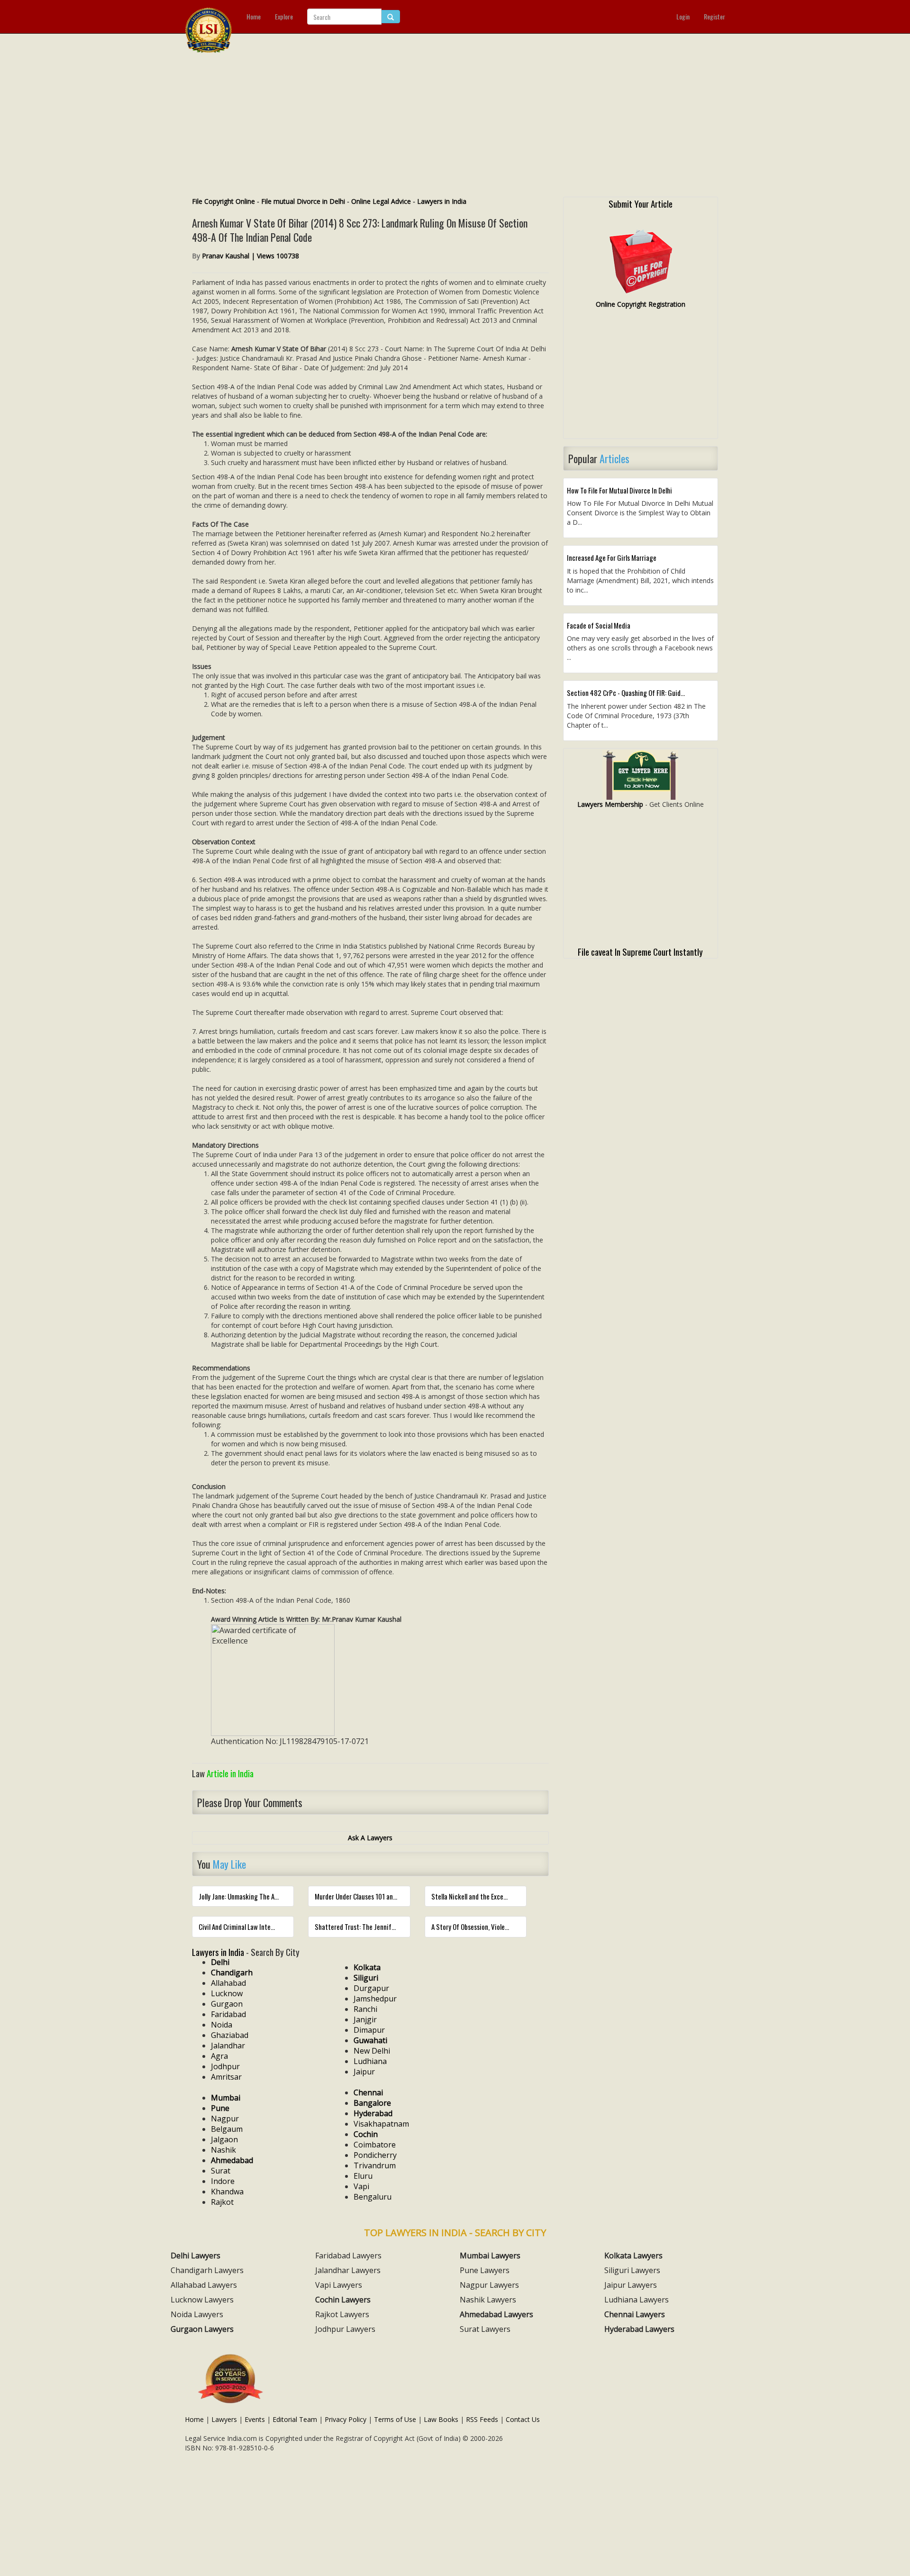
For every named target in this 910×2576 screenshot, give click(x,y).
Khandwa (227, 2192)
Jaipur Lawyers (631, 2285)
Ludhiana (370, 2061)
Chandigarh (232, 1973)
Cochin (366, 2134)
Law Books (441, 2419)
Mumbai (226, 2098)
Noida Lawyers (197, 2314)
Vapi (361, 2186)
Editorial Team (295, 2419)
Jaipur (364, 2072)
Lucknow (227, 1993)
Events (255, 2419)
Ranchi (365, 2009)
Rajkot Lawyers (342, 2314)
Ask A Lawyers (370, 1838)
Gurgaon (227, 2004)
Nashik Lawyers (488, 2300)
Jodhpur (225, 2066)
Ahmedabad (232, 2160)
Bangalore (372, 2103)
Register (714, 16)
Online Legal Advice (381, 201)
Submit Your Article (641, 203)
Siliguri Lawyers (632, 2270)
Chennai (368, 2092)
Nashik (223, 2150)
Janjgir (365, 2019)
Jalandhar (228, 2046)
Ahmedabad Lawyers (496, 2314)
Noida (222, 2025)
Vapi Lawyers (339, 2285)
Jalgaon (224, 2139)
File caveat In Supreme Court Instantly (640, 951)
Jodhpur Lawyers (345, 2329)
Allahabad (228, 1983)
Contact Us (523, 2419)
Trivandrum (375, 2165)
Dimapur (369, 2030)
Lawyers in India (442, 201)
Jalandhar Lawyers (348, 2270)
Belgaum (227, 2129)
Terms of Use (395, 2419)
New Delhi (372, 2051)
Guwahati (370, 2040)
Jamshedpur (375, 1999)
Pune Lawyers (485, 2270)
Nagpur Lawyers (489, 2285)
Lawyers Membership (610, 804)
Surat (221, 2171)
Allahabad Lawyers (204, 2285)
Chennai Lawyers (635, 2314)
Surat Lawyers (485, 2329)
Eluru (363, 2176)
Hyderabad (373, 2113)
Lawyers (224, 2419)
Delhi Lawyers (196, 2256)
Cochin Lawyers (343, 2300)
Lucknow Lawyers (202, 2300)
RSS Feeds (482, 2419)
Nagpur (225, 2119)
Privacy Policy (346, 2419)
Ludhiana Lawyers (637, 2300)
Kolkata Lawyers (633, 2256)
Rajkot (222, 2202)
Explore (284, 16)
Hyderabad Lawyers (639, 2329)
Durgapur (371, 1988)
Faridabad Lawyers (348, 2256)
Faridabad (228, 2014)
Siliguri (366, 1978)
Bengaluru (373, 2197)
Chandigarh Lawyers (207, 2270)
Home (254, 16)
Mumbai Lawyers (490, 2256)
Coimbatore (375, 2145)
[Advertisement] (455, 126)
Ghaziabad (230, 2035)
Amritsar (226, 2077)
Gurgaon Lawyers (202, 2329)
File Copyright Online (223, 201)
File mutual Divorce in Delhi (303, 201)
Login (683, 16)
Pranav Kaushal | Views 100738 (250, 256)
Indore (223, 2181)
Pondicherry (375, 2155)
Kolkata (367, 1967)
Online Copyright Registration (641, 304)
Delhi (220, 1962)
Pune (220, 2108)
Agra (219, 2056)
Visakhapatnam (381, 2124)
